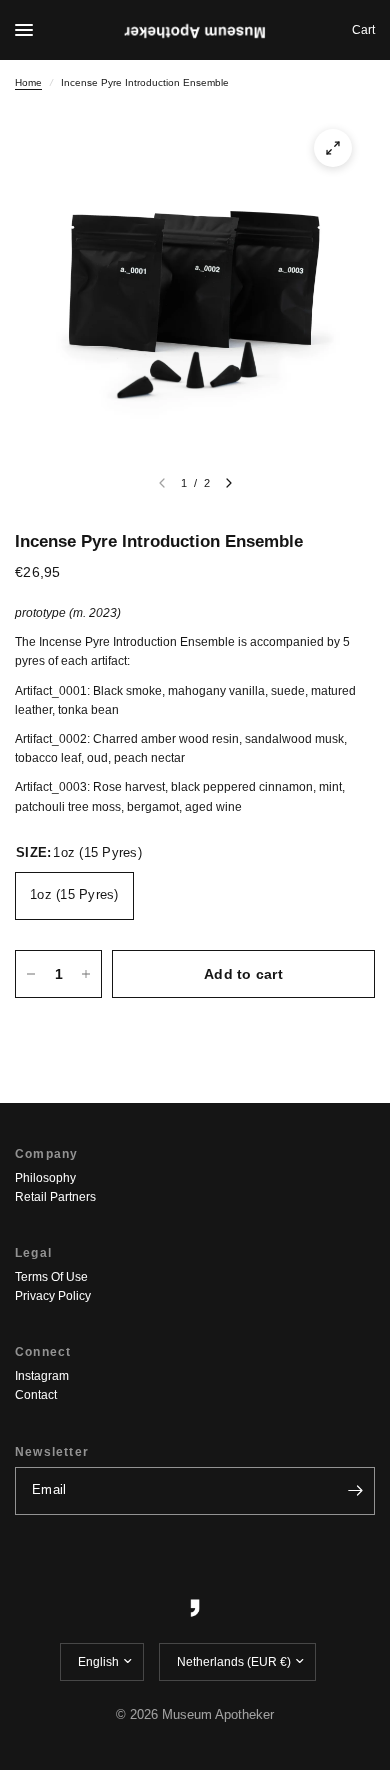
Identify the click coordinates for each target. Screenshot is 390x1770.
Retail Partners (55, 1197)
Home (28, 82)
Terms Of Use (51, 1277)
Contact (36, 1395)
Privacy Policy (53, 1296)
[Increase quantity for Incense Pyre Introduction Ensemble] (86, 974)
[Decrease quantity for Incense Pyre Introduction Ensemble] (31, 974)
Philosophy (45, 1178)
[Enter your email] (355, 1491)
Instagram (42, 1376)
